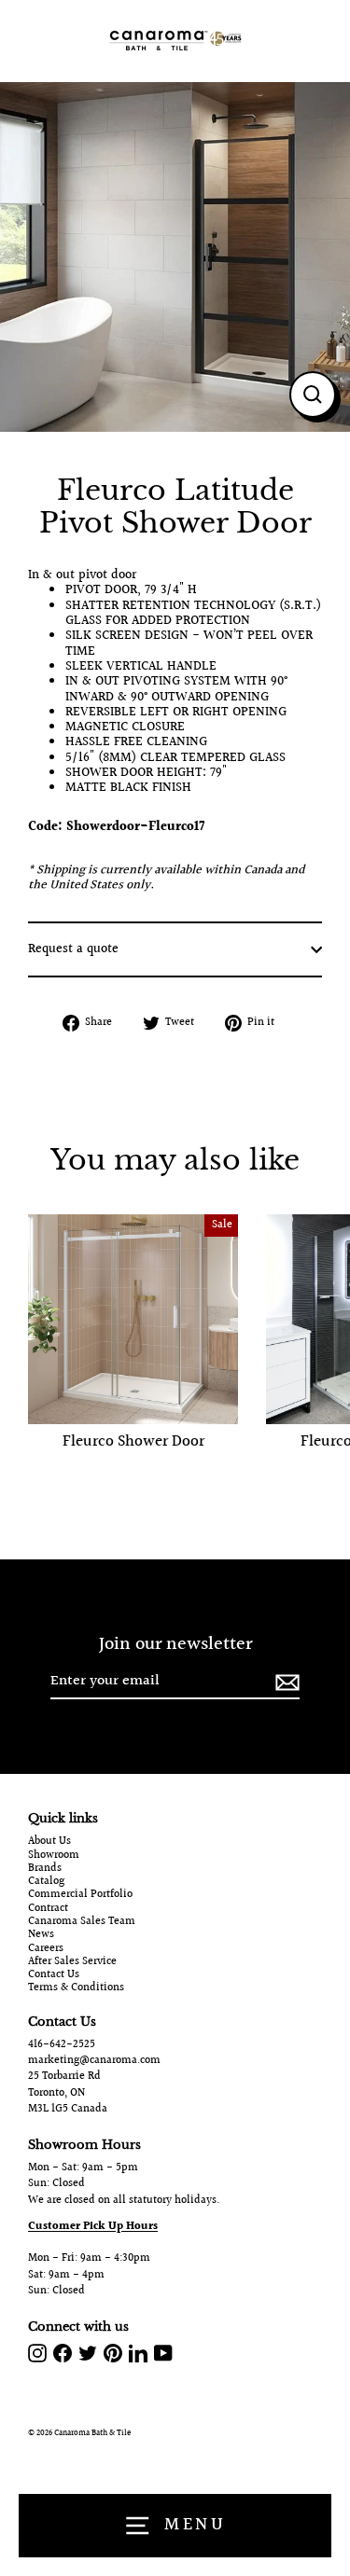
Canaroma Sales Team (82, 1922)
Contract (48, 1909)
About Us (49, 1842)
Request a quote (73, 949)
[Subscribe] (285, 1682)
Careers (46, 1949)
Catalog (46, 1882)
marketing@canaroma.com (94, 2061)
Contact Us (54, 1975)
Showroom (54, 1856)
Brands (45, 1869)
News (41, 1935)
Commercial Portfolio (80, 1895)
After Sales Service (72, 1962)
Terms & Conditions (76, 1988)
